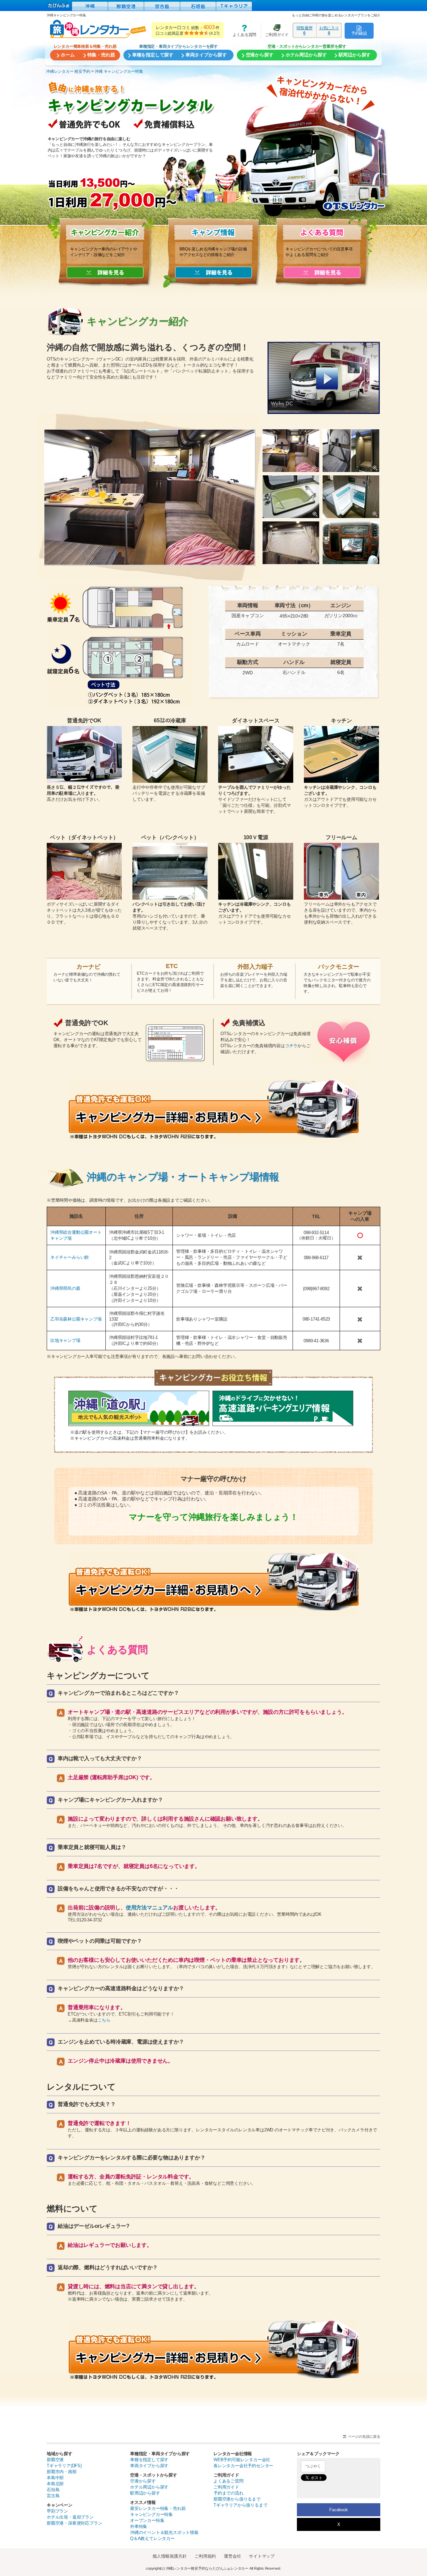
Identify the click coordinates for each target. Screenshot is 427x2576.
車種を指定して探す (149, 2460)
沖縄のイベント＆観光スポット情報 (164, 2532)
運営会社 (232, 2556)
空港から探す (143, 2481)
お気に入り (329, 30)
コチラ (291, 1046)
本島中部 (55, 2478)
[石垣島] (198, 6)
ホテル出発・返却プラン (70, 2517)
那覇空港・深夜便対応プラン (74, 2523)
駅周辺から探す (145, 2493)
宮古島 (53, 2496)
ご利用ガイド (275, 31)
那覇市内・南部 (62, 2472)
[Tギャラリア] (234, 6)
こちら (104, 2020)
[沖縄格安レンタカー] (90, 6)
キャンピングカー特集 (151, 2514)
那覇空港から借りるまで (237, 2499)
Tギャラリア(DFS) (64, 2466)
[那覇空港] (126, 6)
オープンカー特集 (147, 2520)
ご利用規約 (205, 2556)
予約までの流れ (229, 2493)
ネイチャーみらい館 (70, 1257)
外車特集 (139, 2526)
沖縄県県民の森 (65, 1288)
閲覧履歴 (304, 30)
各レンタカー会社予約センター (243, 2466)
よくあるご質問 (229, 2481)
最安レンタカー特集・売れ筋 (158, 2508)
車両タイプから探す (149, 2466)
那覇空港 (55, 2460)
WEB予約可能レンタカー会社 (242, 2460)
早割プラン (57, 2511)
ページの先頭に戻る (364, 2436)
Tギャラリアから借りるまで (240, 2505)
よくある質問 (242, 31)
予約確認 (359, 33)
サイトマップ (262, 2556)
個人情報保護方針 (169, 2556)
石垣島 (53, 2490)
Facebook (338, 2510)
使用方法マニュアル (149, 1908)
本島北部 (55, 2484)
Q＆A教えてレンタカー (152, 2538)
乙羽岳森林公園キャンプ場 (76, 1319)
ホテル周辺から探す (149, 2487)
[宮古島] (162, 6)
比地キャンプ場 (65, 1340)
